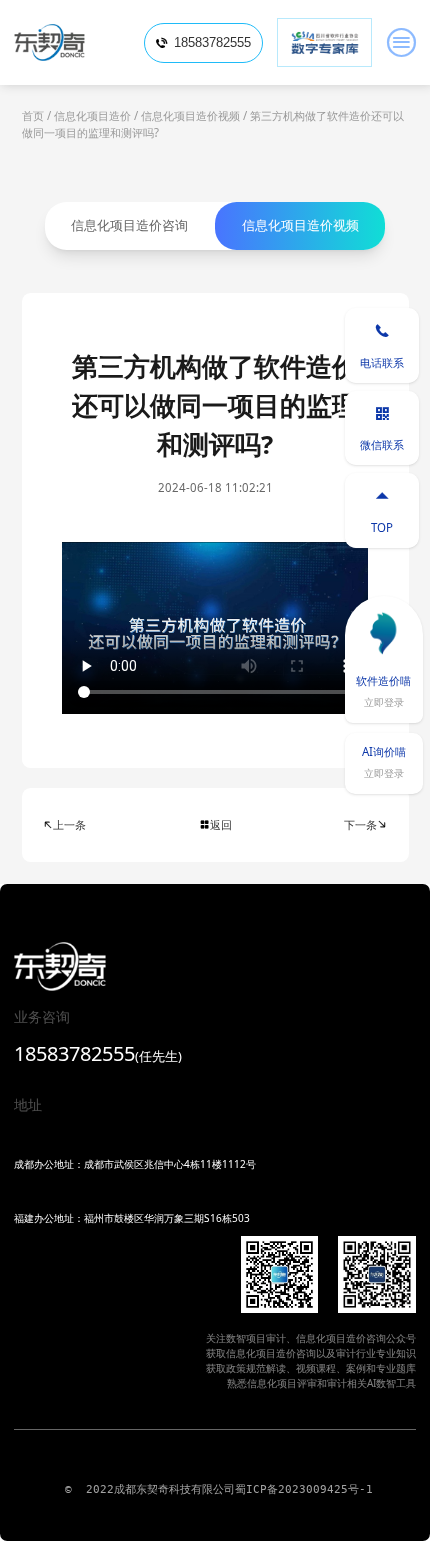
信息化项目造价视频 (190, 115)
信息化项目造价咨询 (129, 225)
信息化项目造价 (92, 115)
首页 (33, 115)
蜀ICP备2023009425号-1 (304, 1489)
